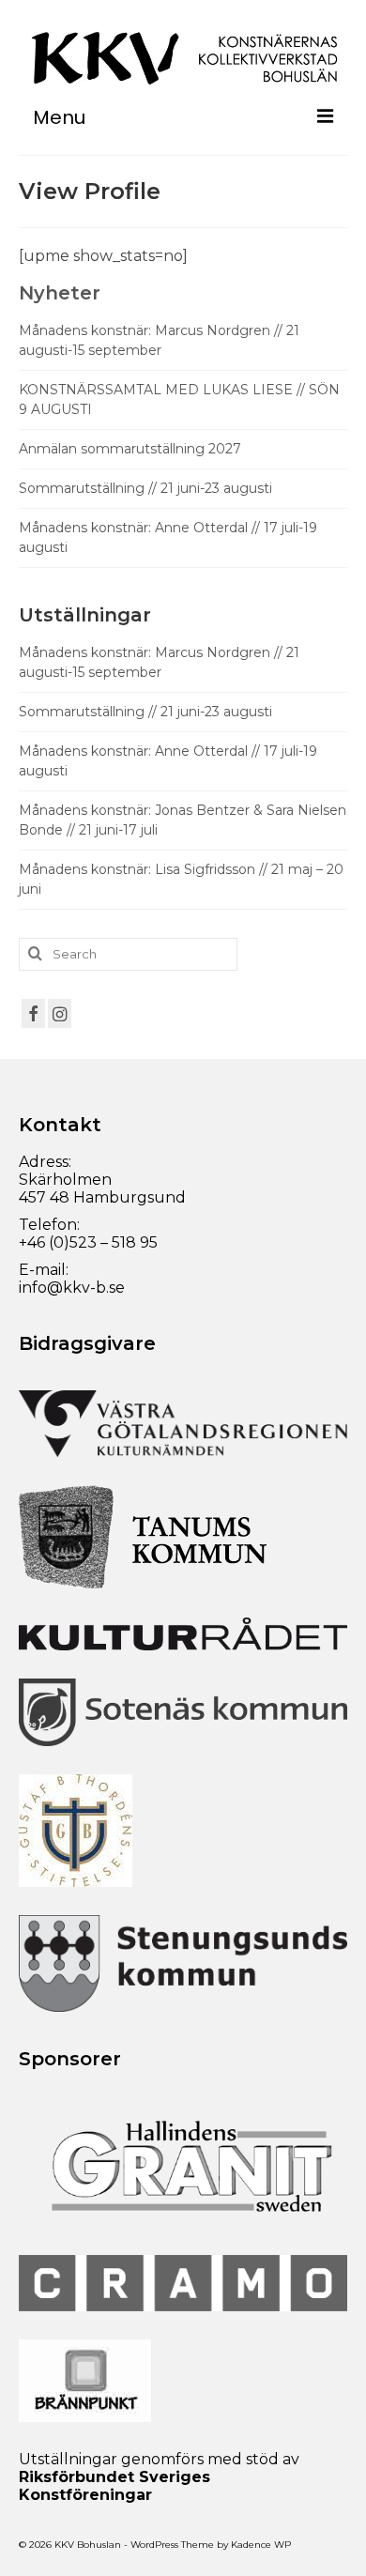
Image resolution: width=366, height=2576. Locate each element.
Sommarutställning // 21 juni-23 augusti (145, 488)
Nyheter (60, 293)
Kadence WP (261, 2545)
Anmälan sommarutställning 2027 (130, 449)
